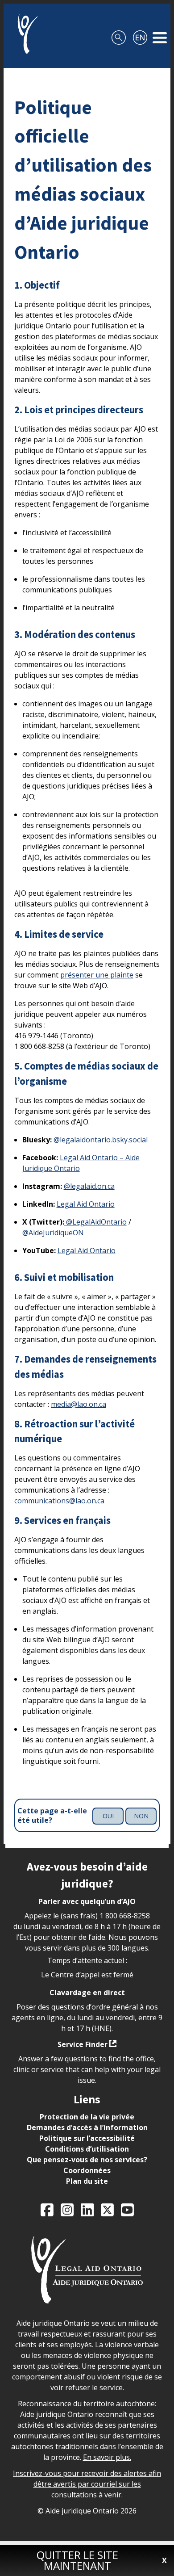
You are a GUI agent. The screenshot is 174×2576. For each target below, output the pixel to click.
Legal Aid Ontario (86, 1204)
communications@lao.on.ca (59, 1501)
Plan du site (87, 2181)
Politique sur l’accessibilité (87, 2138)
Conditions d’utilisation (87, 2149)
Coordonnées (87, 2170)
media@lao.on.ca (79, 1404)
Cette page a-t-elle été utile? (52, 1816)
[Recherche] (119, 34)
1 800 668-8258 (125, 1916)
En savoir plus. (107, 2457)
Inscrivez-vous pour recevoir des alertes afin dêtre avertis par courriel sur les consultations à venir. (87, 2484)
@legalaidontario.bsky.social (101, 1140)
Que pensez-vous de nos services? (87, 2160)
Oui (108, 1816)
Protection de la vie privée (87, 2117)
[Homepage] (24, 34)
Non (141, 1816)
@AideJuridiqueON (53, 1233)
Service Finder (83, 2044)
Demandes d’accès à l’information (87, 2127)
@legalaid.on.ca (89, 1186)
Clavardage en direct (87, 1993)
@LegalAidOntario (95, 1222)
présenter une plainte (97, 975)
